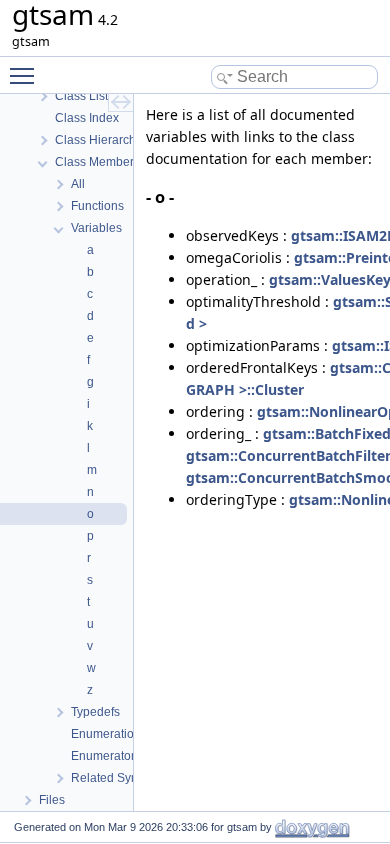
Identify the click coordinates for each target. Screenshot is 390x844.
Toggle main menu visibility (26, 75)
